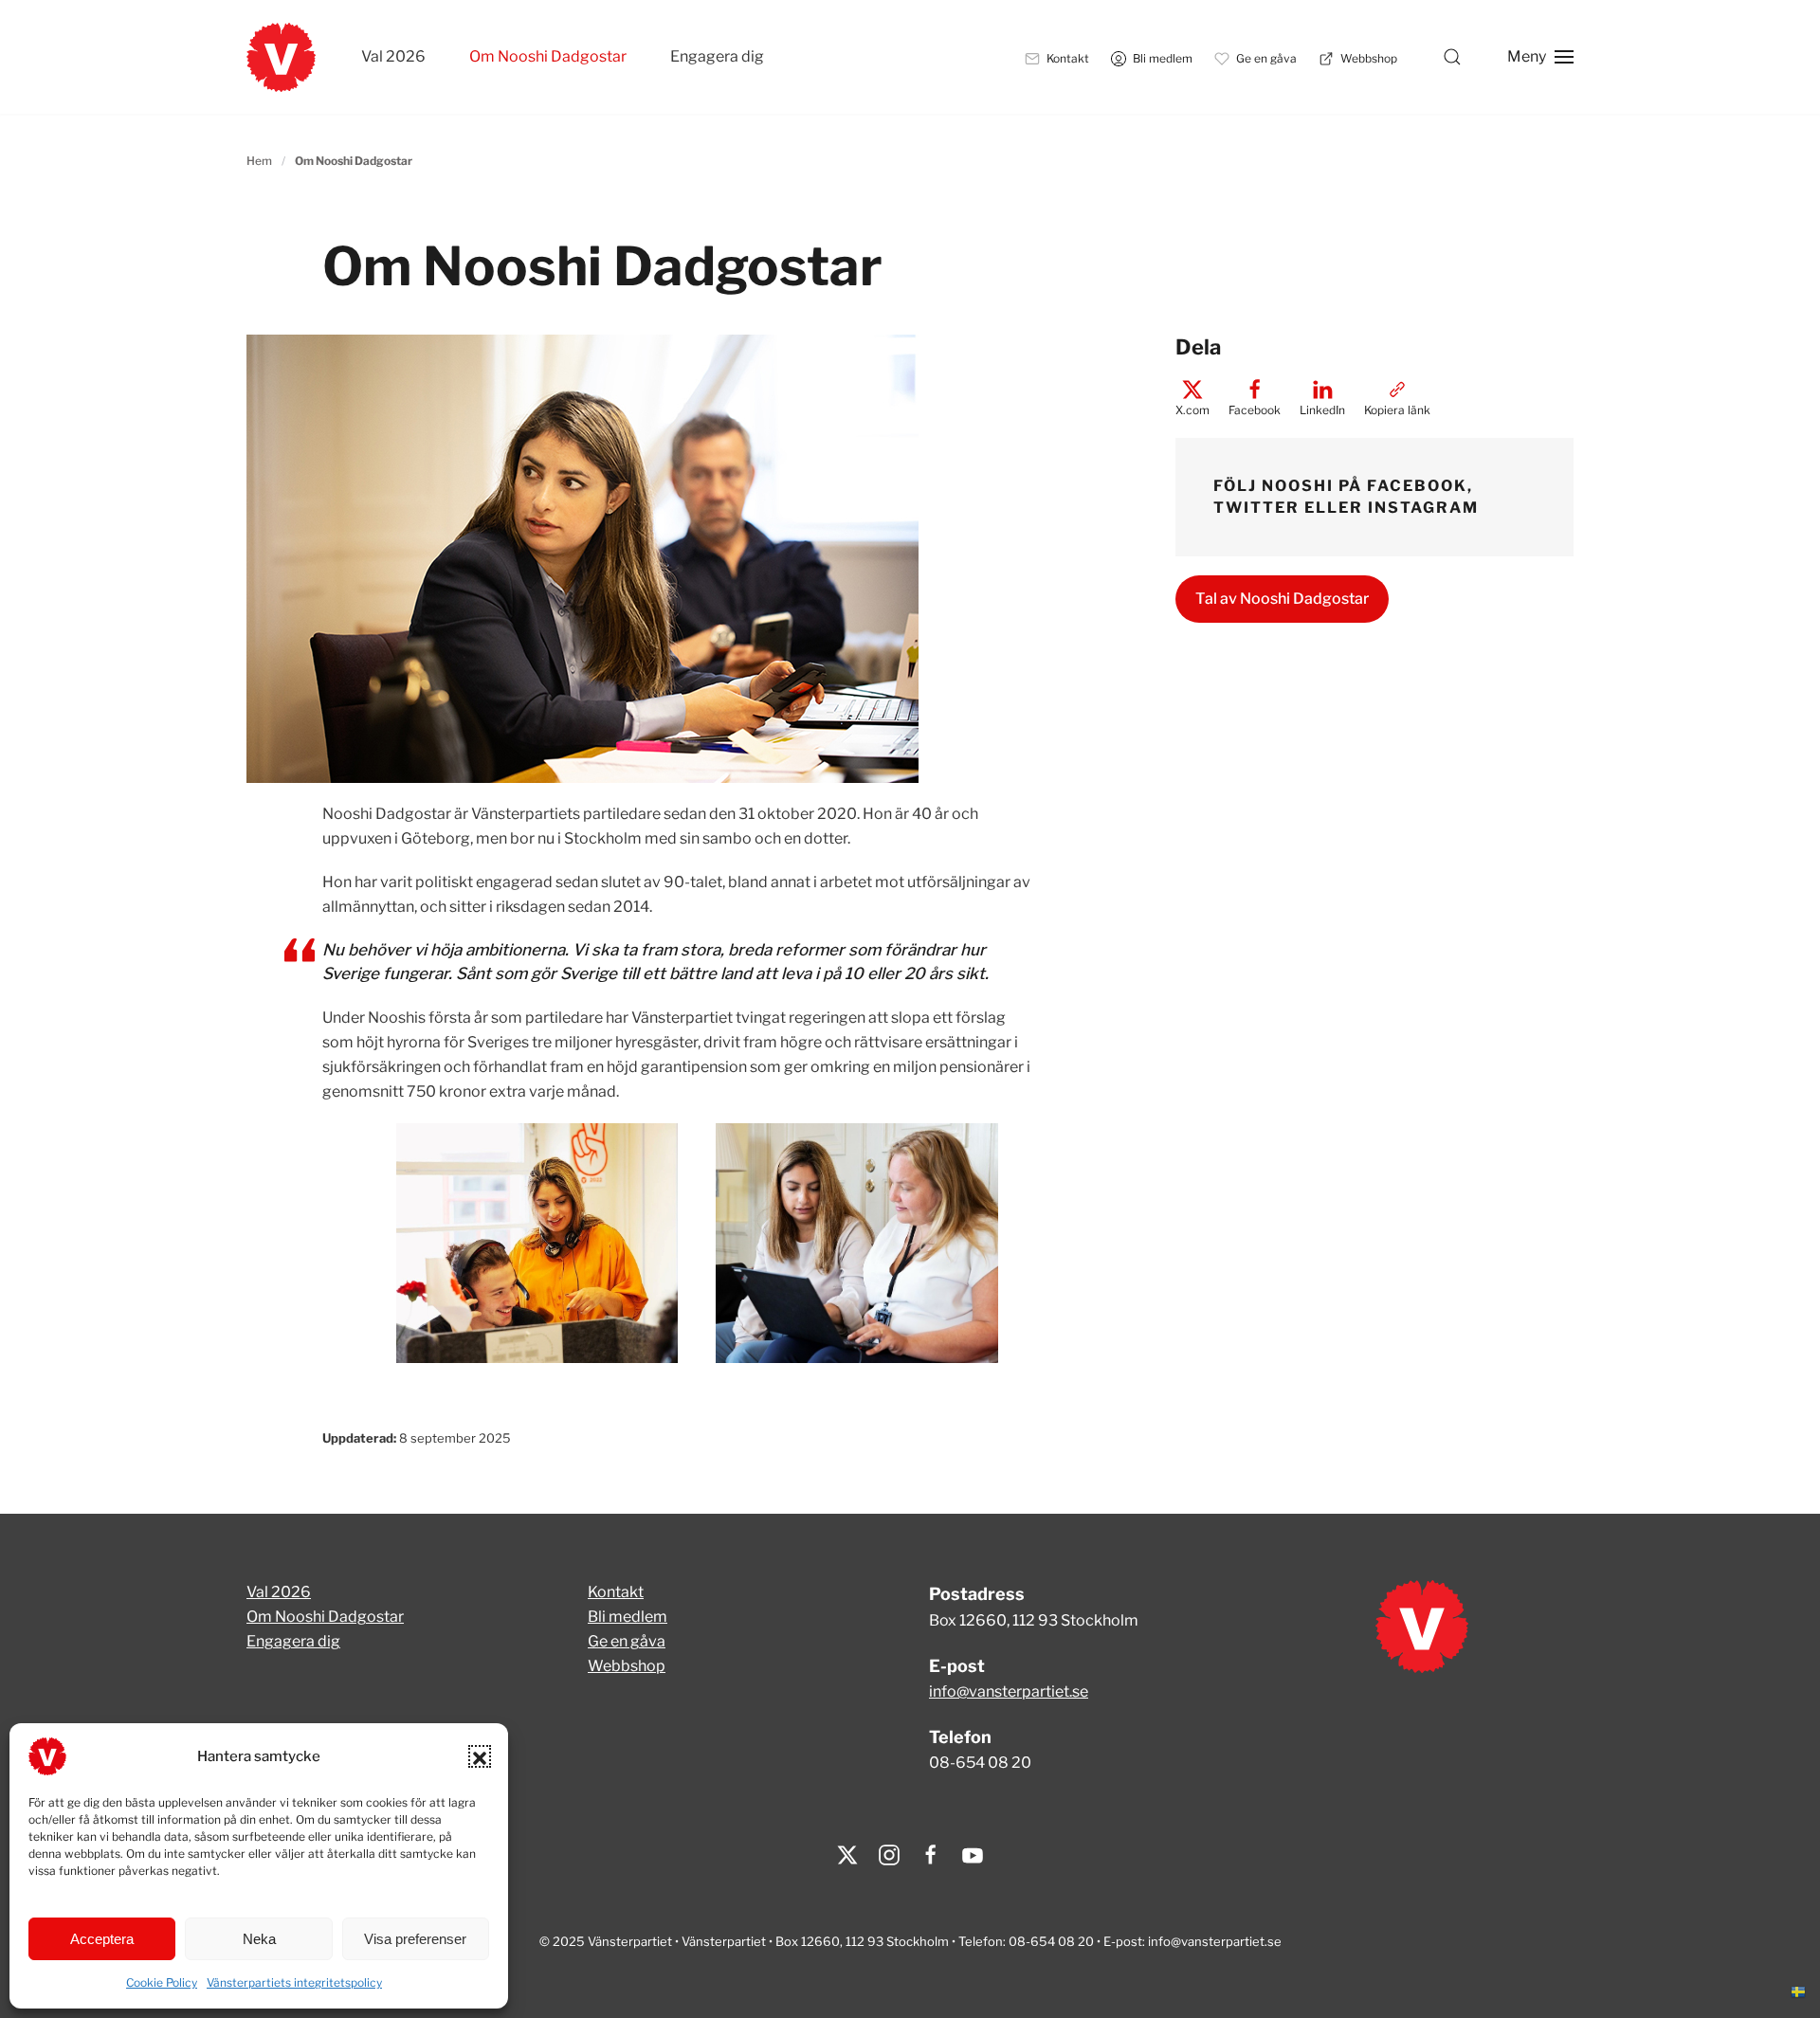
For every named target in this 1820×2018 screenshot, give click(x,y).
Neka (259, 1939)
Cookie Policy (162, 1982)
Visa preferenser (415, 1939)
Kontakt (616, 1592)
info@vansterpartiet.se (1009, 1691)
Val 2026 (393, 56)
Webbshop (627, 1666)
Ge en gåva (627, 1641)
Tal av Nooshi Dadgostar (1282, 599)
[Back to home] (281, 57)
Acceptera (102, 1939)
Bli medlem (628, 1617)
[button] (480, 1756)
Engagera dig (717, 56)
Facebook (1417, 486)
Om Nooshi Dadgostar (548, 56)
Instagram (1423, 508)
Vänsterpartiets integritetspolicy (294, 1982)
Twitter (1256, 508)
